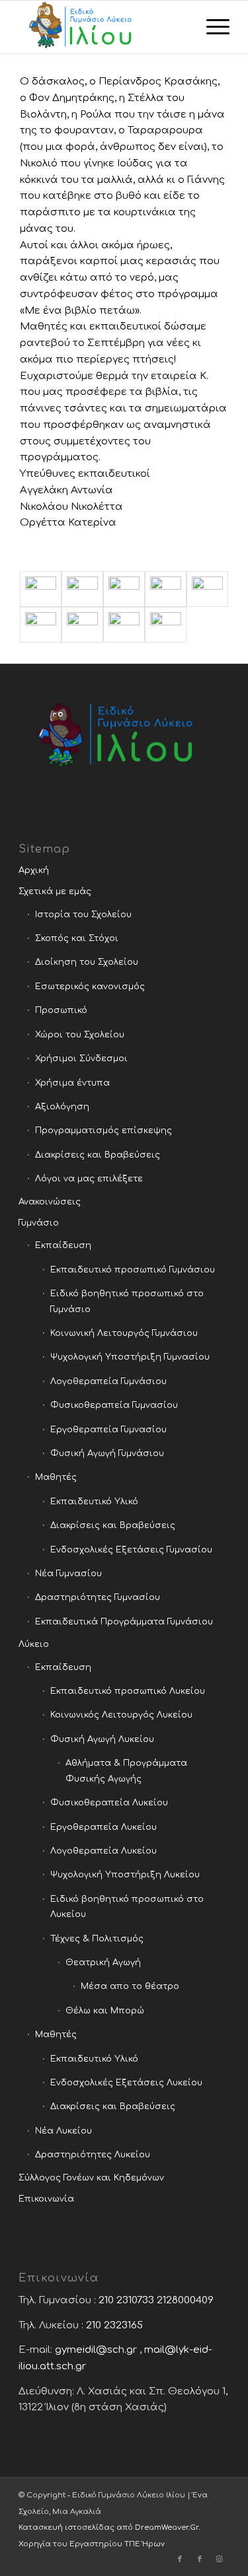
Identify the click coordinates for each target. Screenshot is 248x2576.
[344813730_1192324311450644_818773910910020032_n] (124, 625)
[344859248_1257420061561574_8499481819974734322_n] (166, 625)
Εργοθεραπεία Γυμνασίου (108, 1430)
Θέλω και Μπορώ (105, 2011)
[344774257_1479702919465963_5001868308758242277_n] (41, 625)
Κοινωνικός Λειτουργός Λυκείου (121, 1715)
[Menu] (211, 27)
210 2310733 (126, 2300)
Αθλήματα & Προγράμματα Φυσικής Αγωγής (126, 1771)
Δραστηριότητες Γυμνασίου (98, 1597)
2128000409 (185, 2300)
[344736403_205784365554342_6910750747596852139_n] (41, 589)
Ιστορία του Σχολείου (83, 915)
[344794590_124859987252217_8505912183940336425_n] (82, 625)
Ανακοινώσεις (50, 1202)
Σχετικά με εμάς (55, 891)
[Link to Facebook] (180, 2559)
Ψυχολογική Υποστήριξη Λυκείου (125, 1875)
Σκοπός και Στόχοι (77, 938)
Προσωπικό (61, 1010)
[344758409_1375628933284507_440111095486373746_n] (124, 589)
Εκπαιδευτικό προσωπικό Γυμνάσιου (133, 1270)
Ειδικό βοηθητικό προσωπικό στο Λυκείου (127, 1907)
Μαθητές (56, 1477)
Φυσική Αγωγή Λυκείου (102, 1739)
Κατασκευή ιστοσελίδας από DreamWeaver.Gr (108, 2527)
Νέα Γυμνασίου (68, 1574)
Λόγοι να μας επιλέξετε (89, 1179)
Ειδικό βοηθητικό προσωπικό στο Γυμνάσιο (127, 1301)
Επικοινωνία (46, 2199)
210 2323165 (114, 2325)
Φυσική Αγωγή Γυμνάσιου (107, 1453)
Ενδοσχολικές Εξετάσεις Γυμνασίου (131, 1550)
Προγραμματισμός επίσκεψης (103, 1131)
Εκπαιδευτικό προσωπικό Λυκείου (128, 1691)
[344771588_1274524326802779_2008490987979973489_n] (166, 589)
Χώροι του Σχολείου (80, 1035)
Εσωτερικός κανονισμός (90, 987)
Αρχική (34, 870)
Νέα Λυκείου (63, 2131)
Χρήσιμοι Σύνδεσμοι (81, 1059)
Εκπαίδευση (63, 1245)
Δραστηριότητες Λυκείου (93, 2155)
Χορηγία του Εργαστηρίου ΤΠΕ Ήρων (92, 2544)
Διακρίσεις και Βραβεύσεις (98, 1155)
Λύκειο (34, 1644)
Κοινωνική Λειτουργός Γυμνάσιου (124, 1333)
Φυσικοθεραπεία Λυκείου (109, 1803)
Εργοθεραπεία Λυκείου (103, 1827)
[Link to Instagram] (220, 2559)
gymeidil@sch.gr (96, 2350)
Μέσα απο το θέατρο (130, 1986)
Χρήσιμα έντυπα (72, 1083)
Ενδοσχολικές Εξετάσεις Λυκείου (126, 2083)
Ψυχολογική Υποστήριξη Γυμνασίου (130, 1357)
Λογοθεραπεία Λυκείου (103, 1851)
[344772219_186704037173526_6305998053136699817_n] (207, 589)
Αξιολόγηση (62, 1107)
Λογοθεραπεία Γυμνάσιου (108, 1381)
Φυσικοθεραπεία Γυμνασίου (114, 1405)
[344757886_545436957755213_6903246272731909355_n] (82, 589)
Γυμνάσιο (39, 1223)
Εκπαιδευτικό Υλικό (94, 1502)
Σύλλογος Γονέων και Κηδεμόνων (91, 2178)
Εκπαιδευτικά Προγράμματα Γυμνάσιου (124, 1622)
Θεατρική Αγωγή (103, 1963)
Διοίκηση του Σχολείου (87, 962)
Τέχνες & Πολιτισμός (97, 1939)
